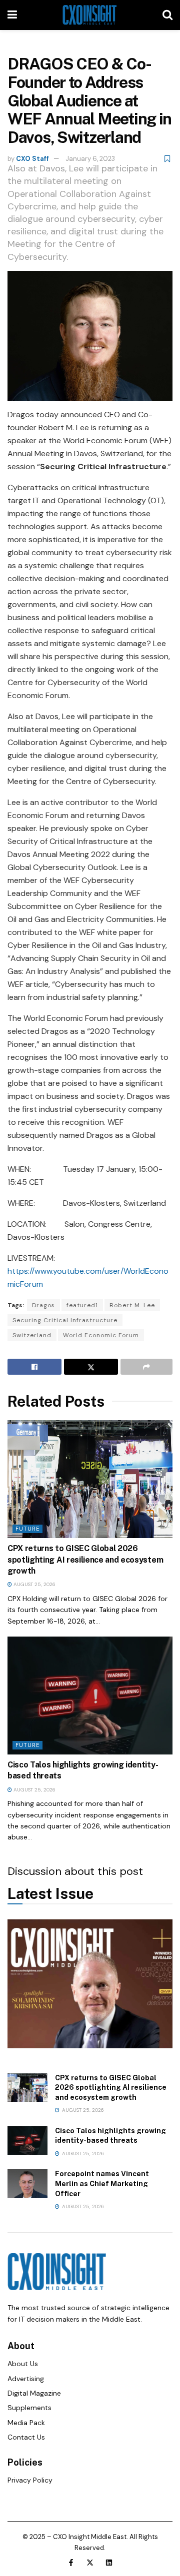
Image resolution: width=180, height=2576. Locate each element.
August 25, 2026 (34, 1584)
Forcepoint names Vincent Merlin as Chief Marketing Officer (102, 2183)
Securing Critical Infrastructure (65, 1320)
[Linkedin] (109, 2563)
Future (27, 1529)
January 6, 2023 (90, 159)
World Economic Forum (101, 1335)
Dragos (43, 1305)
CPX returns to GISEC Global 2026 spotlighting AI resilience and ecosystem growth (85, 1560)
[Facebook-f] (71, 2563)
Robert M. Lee (132, 1305)
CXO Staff (32, 159)
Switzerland (32, 1335)
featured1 (82, 1305)
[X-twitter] (90, 2563)
